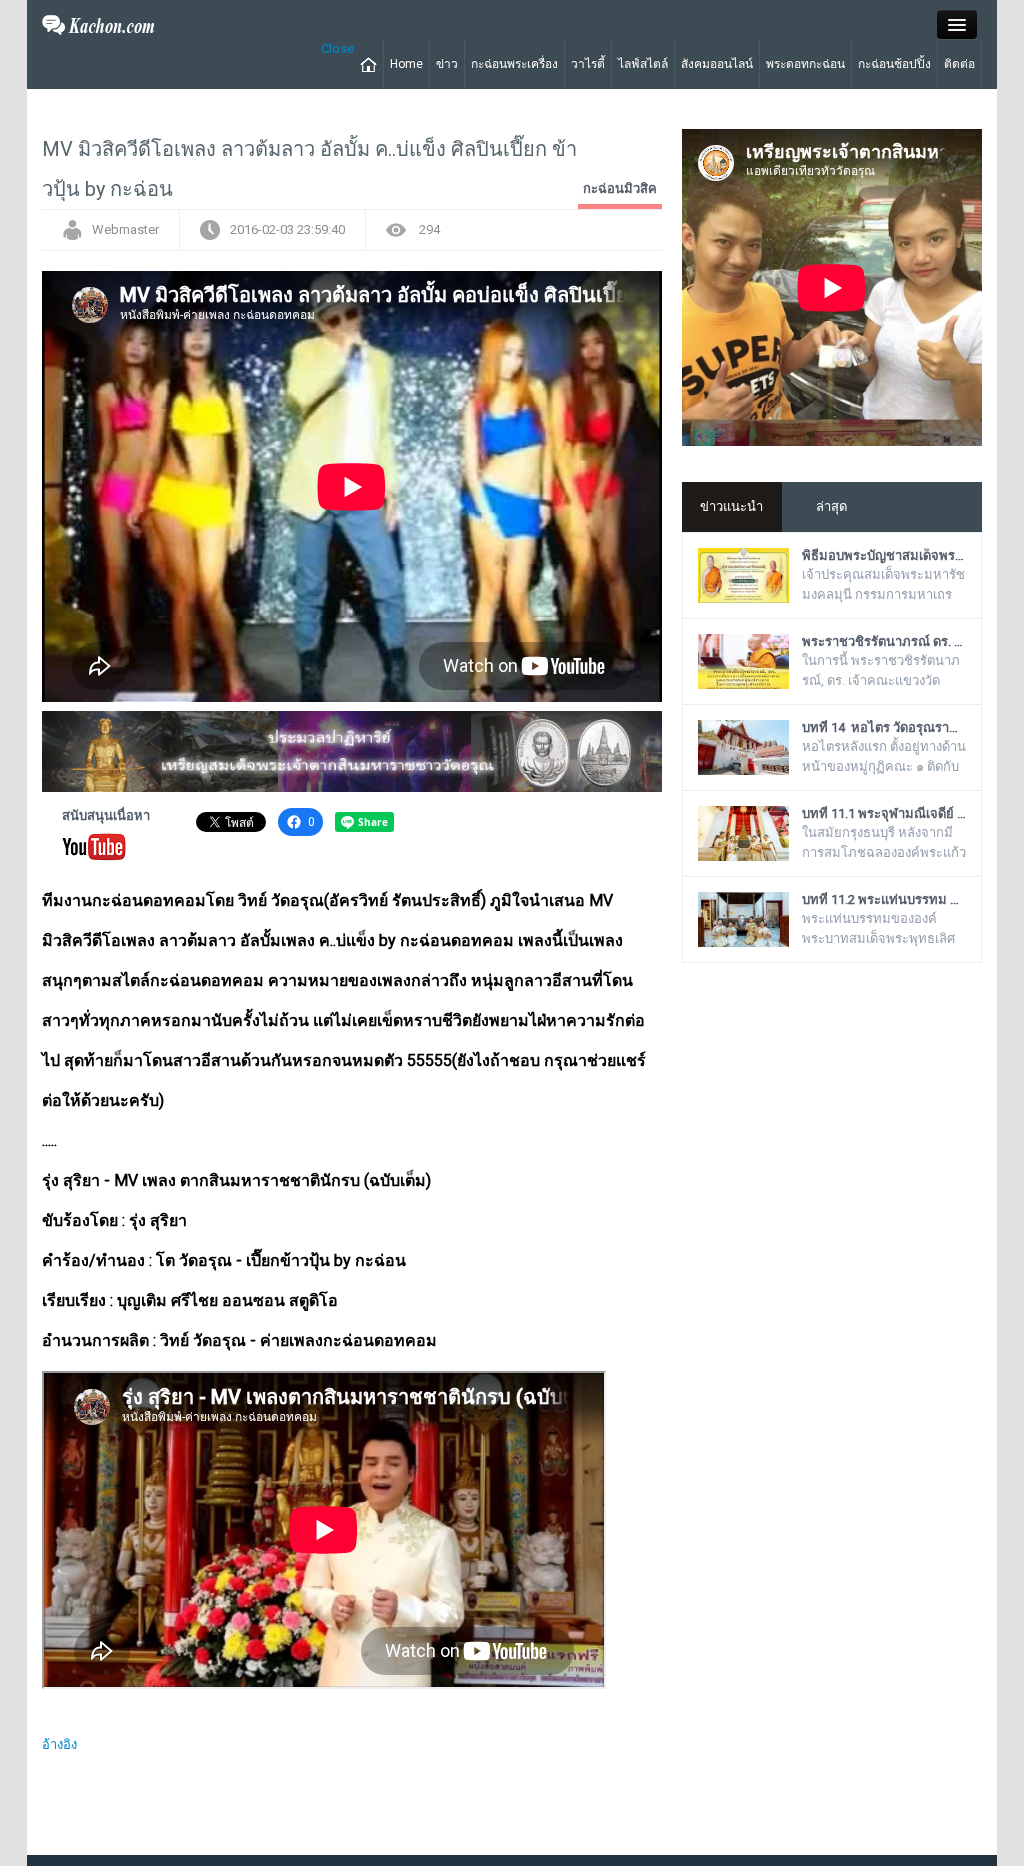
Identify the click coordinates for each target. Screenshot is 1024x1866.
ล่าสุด (831, 506)
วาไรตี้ (588, 64)
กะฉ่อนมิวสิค (620, 188)
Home (406, 64)
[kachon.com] (98, 23)
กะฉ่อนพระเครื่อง (514, 64)
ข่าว (447, 64)
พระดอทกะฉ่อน (805, 64)
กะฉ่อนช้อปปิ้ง (894, 64)
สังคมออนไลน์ (717, 64)
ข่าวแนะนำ (731, 506)
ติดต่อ (959, 64)
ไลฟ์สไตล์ (643, 64)
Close (337, 48)
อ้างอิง (59, 1744)
